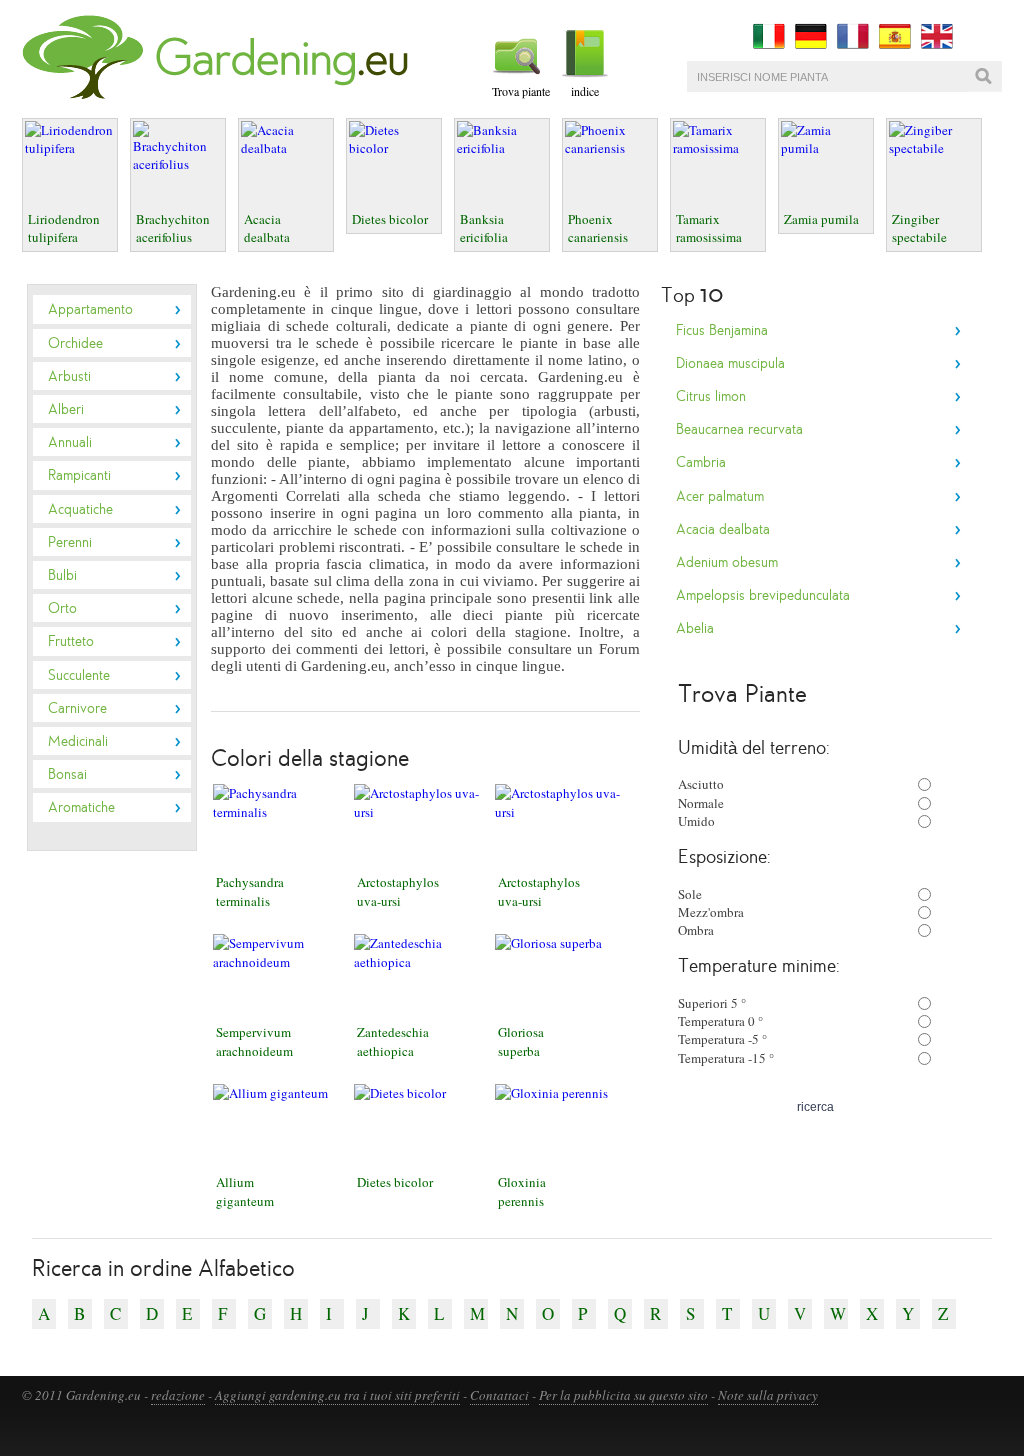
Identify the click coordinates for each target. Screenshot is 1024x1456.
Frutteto (71, 641)
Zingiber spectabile (919, 228)
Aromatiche (81, 807)
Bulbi (62, 575)
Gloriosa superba (521, 1041)
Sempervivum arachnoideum (254, 1041)
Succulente (79, 675)
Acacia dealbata (267, 228)
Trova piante (522, 91)
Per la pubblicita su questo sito (623, 1395)
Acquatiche (80, 509)
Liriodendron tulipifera (64, 228)
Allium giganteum (245, 1191)
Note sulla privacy (768, 1395)
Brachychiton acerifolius (173, 228)
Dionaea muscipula (730, 363)
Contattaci (499, 1395)
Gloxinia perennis (522, 1191)
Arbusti (69, 376)
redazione (178, 1395)
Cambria (701, 462)
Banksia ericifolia (484, 228)
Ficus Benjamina (722, 330)
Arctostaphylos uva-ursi (397, 891)
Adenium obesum (727, 562)
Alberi (66, 409)
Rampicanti (79, 475)
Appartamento (90, 309)
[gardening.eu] (219, 95)
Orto (62, 608)
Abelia (695, 628)
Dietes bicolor (390, 219)
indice (585, 91)
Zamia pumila (821, 219)
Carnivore (77, 708)
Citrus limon (711, 396)
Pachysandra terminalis (250, 891)
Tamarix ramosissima (709, 228)
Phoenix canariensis (598, 228)
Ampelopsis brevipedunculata (763, 595)
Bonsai (67, 774)
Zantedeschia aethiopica (393, 1041)
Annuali (70, 442)
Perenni (70, 542)
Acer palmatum (720, 496)
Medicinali (78, 741)
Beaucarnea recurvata (739, 429)
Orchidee (75, 343)
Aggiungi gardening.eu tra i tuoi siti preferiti (337, 1395)
